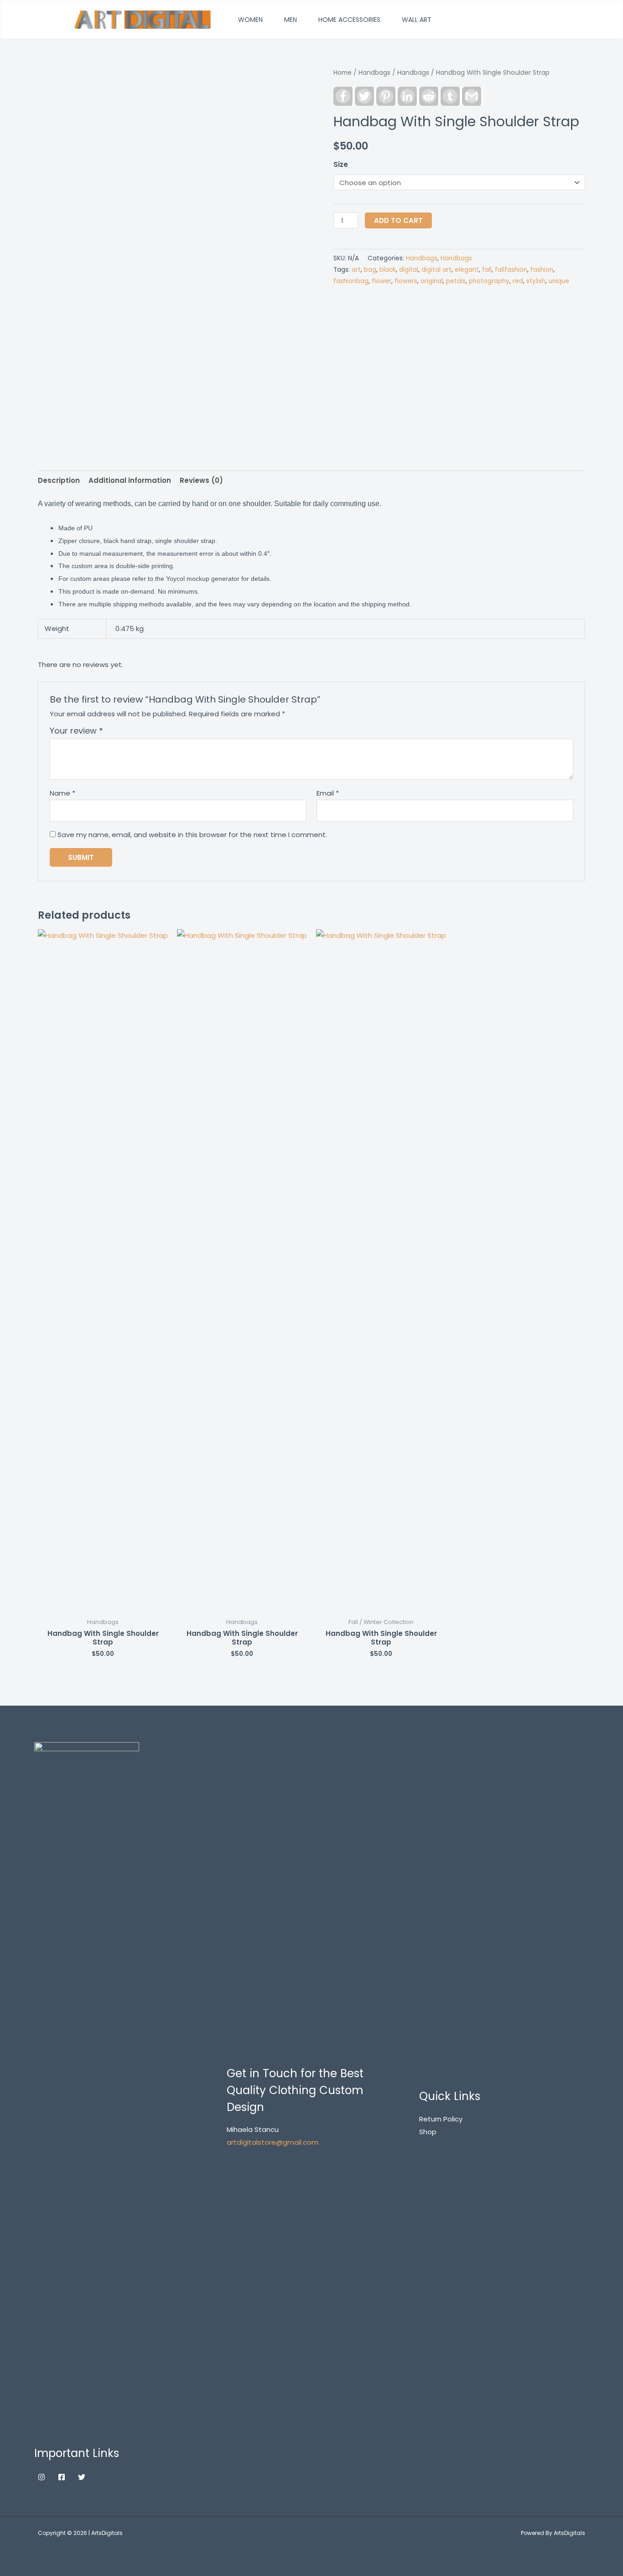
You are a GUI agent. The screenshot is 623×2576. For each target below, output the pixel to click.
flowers (406, 281)
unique (559, 281)
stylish (536, 281)
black (388, 270)
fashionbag (351, 281)
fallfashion (511, 270)
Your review (76, 731)
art (356, 270)
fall (487, 270)
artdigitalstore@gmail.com (273, 2142)
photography (489, 281)
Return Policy (441, 2119)
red (518, 281)
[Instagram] (42, 2477)
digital (409, 270)
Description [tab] (59, 480)
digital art (436, 270)
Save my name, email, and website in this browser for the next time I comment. (192, 835)
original (432, 281)
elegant (467, 270)
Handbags (374, 73)
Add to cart (398, 220)
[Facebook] (62, 2477)
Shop (428, 2132)
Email (328, 793)
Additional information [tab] (130, 480)
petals (456, 281)
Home (343, 73)
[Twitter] (82, 2477)
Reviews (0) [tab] (201, 480)
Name (62, 793)
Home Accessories (349, 20)
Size (341, 164)
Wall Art (417, 20)
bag (370, 270)
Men (291, 20)
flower (382, 281)
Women (250, 20)
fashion (542, 270)
